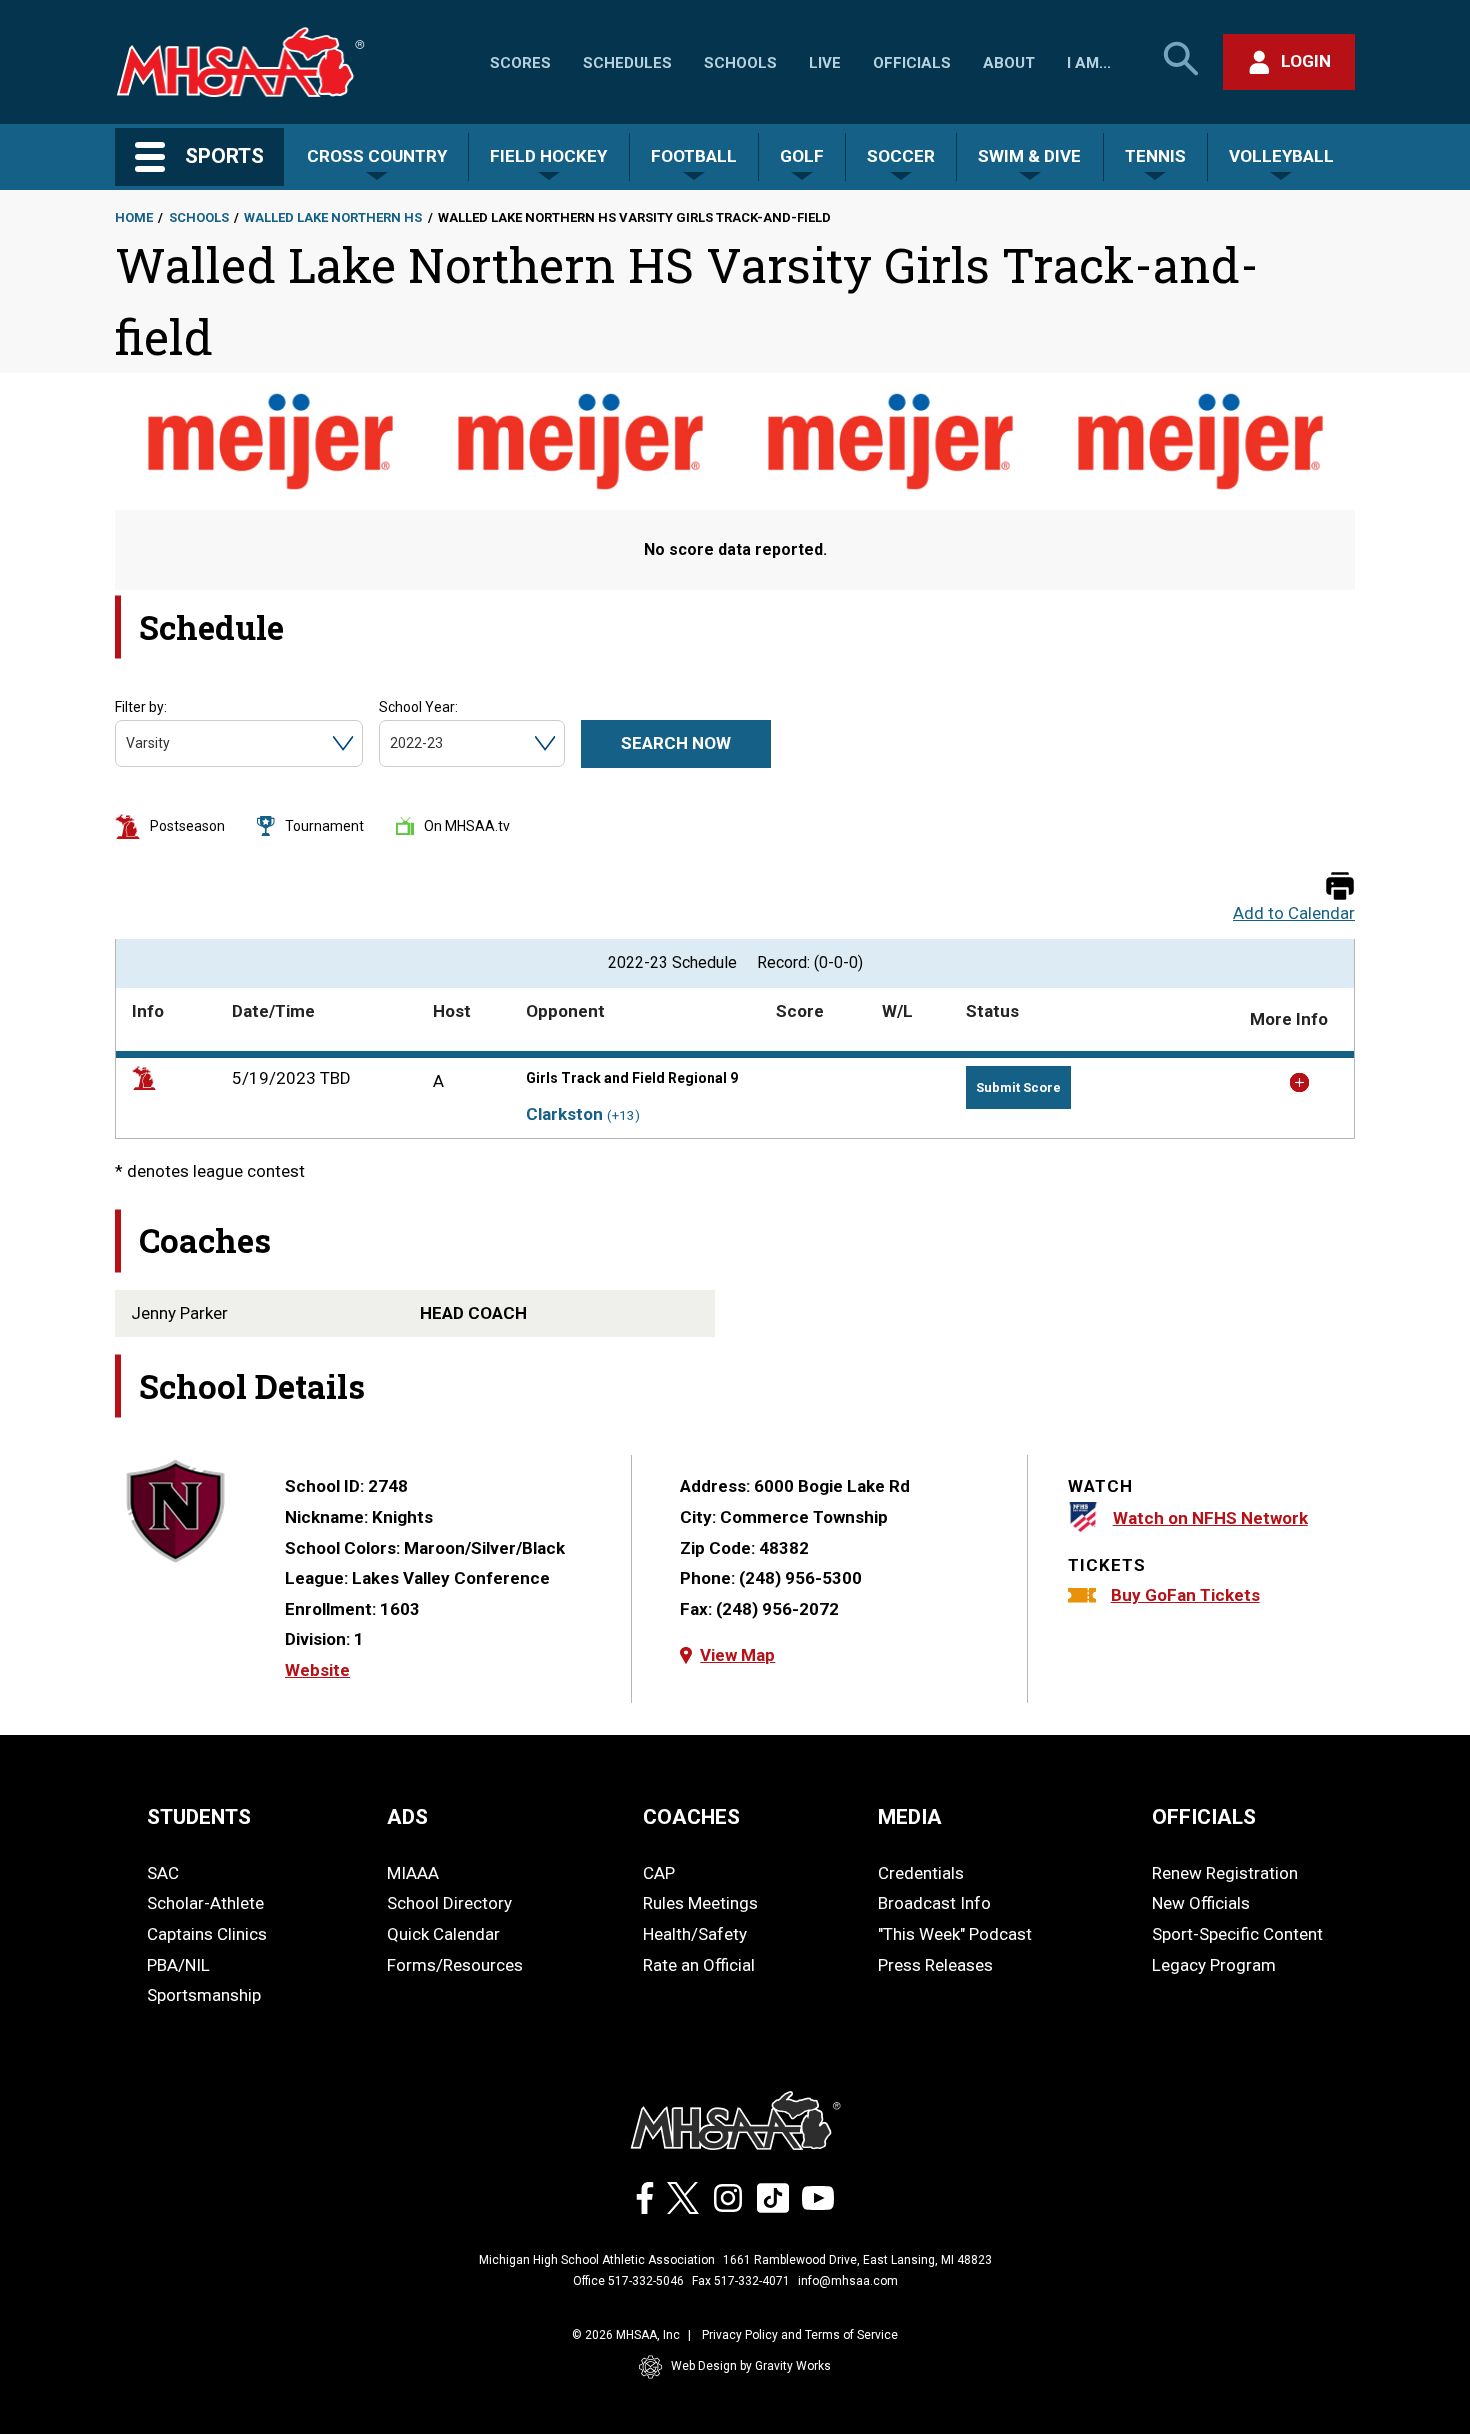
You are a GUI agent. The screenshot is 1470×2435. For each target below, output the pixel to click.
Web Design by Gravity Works (751, 2366)
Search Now (676, 743)
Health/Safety (695, 1934)
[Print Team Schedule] (1340, 887)
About (1009, 63)
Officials (912, 63)
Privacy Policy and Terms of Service (800, 2335)
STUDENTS (199, 1817)
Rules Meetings (700, 1903)
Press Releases (935, 1965)
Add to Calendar (1294, 913)
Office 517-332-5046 (628, 2281)
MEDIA (910, 1817)
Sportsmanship (204, 1995)
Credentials (921, 1873)
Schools (740, 63)
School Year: (418, 707)
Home (134, 217)
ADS (407, 1817)
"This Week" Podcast (955, 1934)
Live (825, 63)
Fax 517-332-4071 (741, 2281)
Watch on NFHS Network (1210, 1518)
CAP (659, 1873)
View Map (737, 1655)
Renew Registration (1225, 1873)
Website (317, 1670)
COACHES (691, 1817)
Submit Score (1018, 1087)
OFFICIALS (1204, 1817)
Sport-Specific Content (1237, 1934)
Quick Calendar (443, 1934)
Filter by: (141, 707)
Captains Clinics (207, 1934)
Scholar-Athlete (205, 1903)
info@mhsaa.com (848, 2281)
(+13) (623, 1115)
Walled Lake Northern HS (333, 217)
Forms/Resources (455, 1965)
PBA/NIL (178, 1965)
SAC (163, 1873)
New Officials (1201, 1903)
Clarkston (564, 1114)
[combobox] (127, 743)
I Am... (1089, 63)
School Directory (449, 1903)
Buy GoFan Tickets (1185, 1595)
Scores (520, 63)
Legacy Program (1214, 1965)
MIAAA (413, 1873)
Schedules (627, 63)
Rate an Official (699, 1965)
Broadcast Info (934, 1903)
